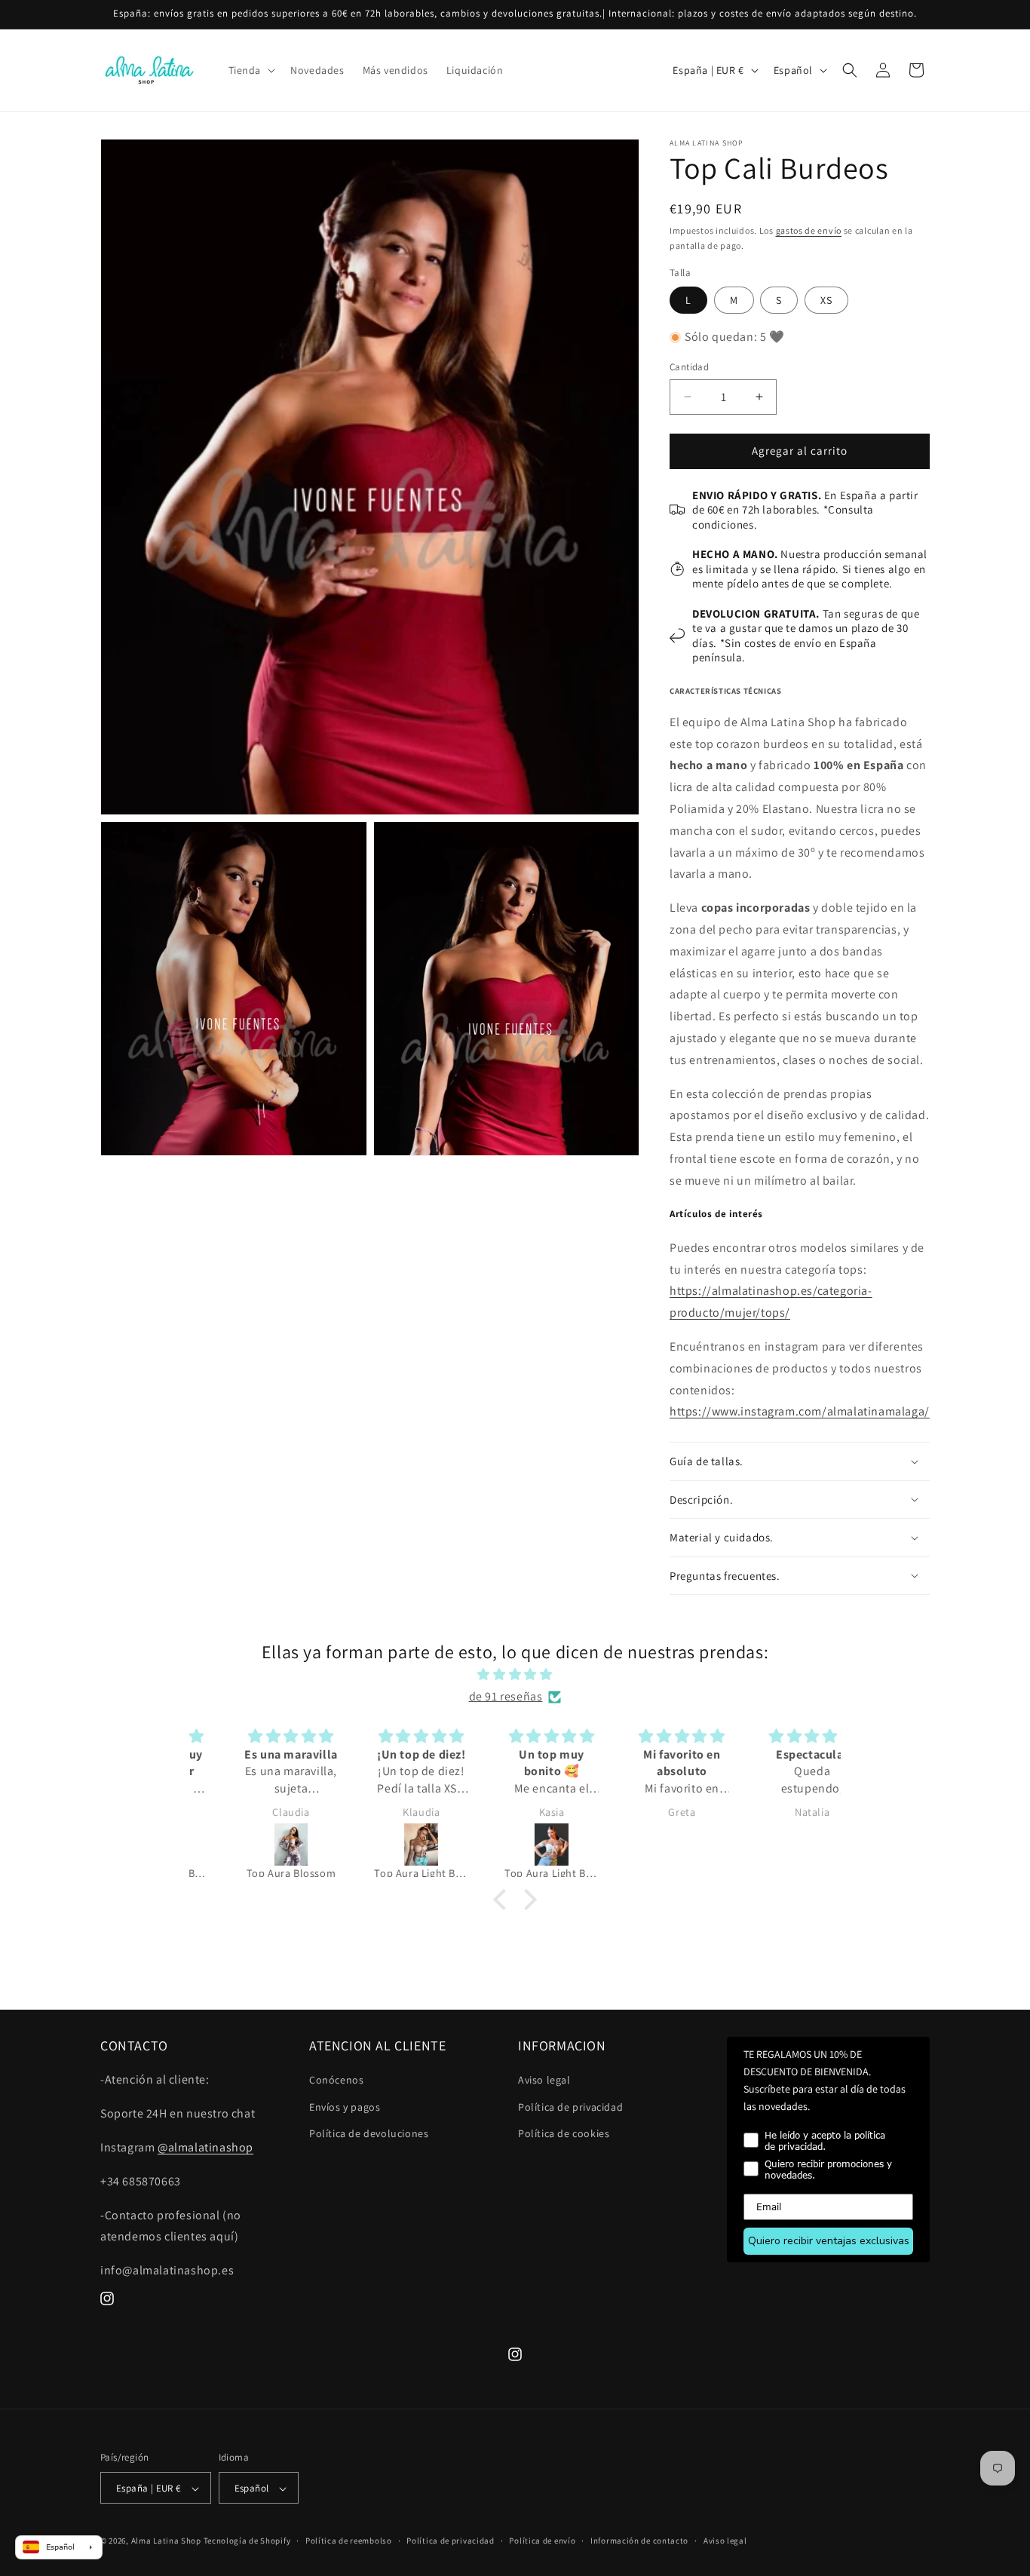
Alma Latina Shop (166, 2541)
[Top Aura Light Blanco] (516, 1845)
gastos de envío (809, 230)
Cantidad (689, 367)
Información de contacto (639, 2541)
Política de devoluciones (369, 2133)
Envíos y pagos (345, 2107)
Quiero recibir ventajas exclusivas (829, 2241)
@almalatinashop (205, 2147)
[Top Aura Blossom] (256, 1845)
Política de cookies (564, 2133)
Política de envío (542, 2541)
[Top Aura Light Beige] (386, 1845)
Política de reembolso (349, 2541)
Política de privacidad (570, 2107)
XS (826, 300)
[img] (515, 1675)
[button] (251, 70)
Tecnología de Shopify (247, 2541)
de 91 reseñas (506, 1696)
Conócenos (336, 2081)
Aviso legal (544, 2081)
